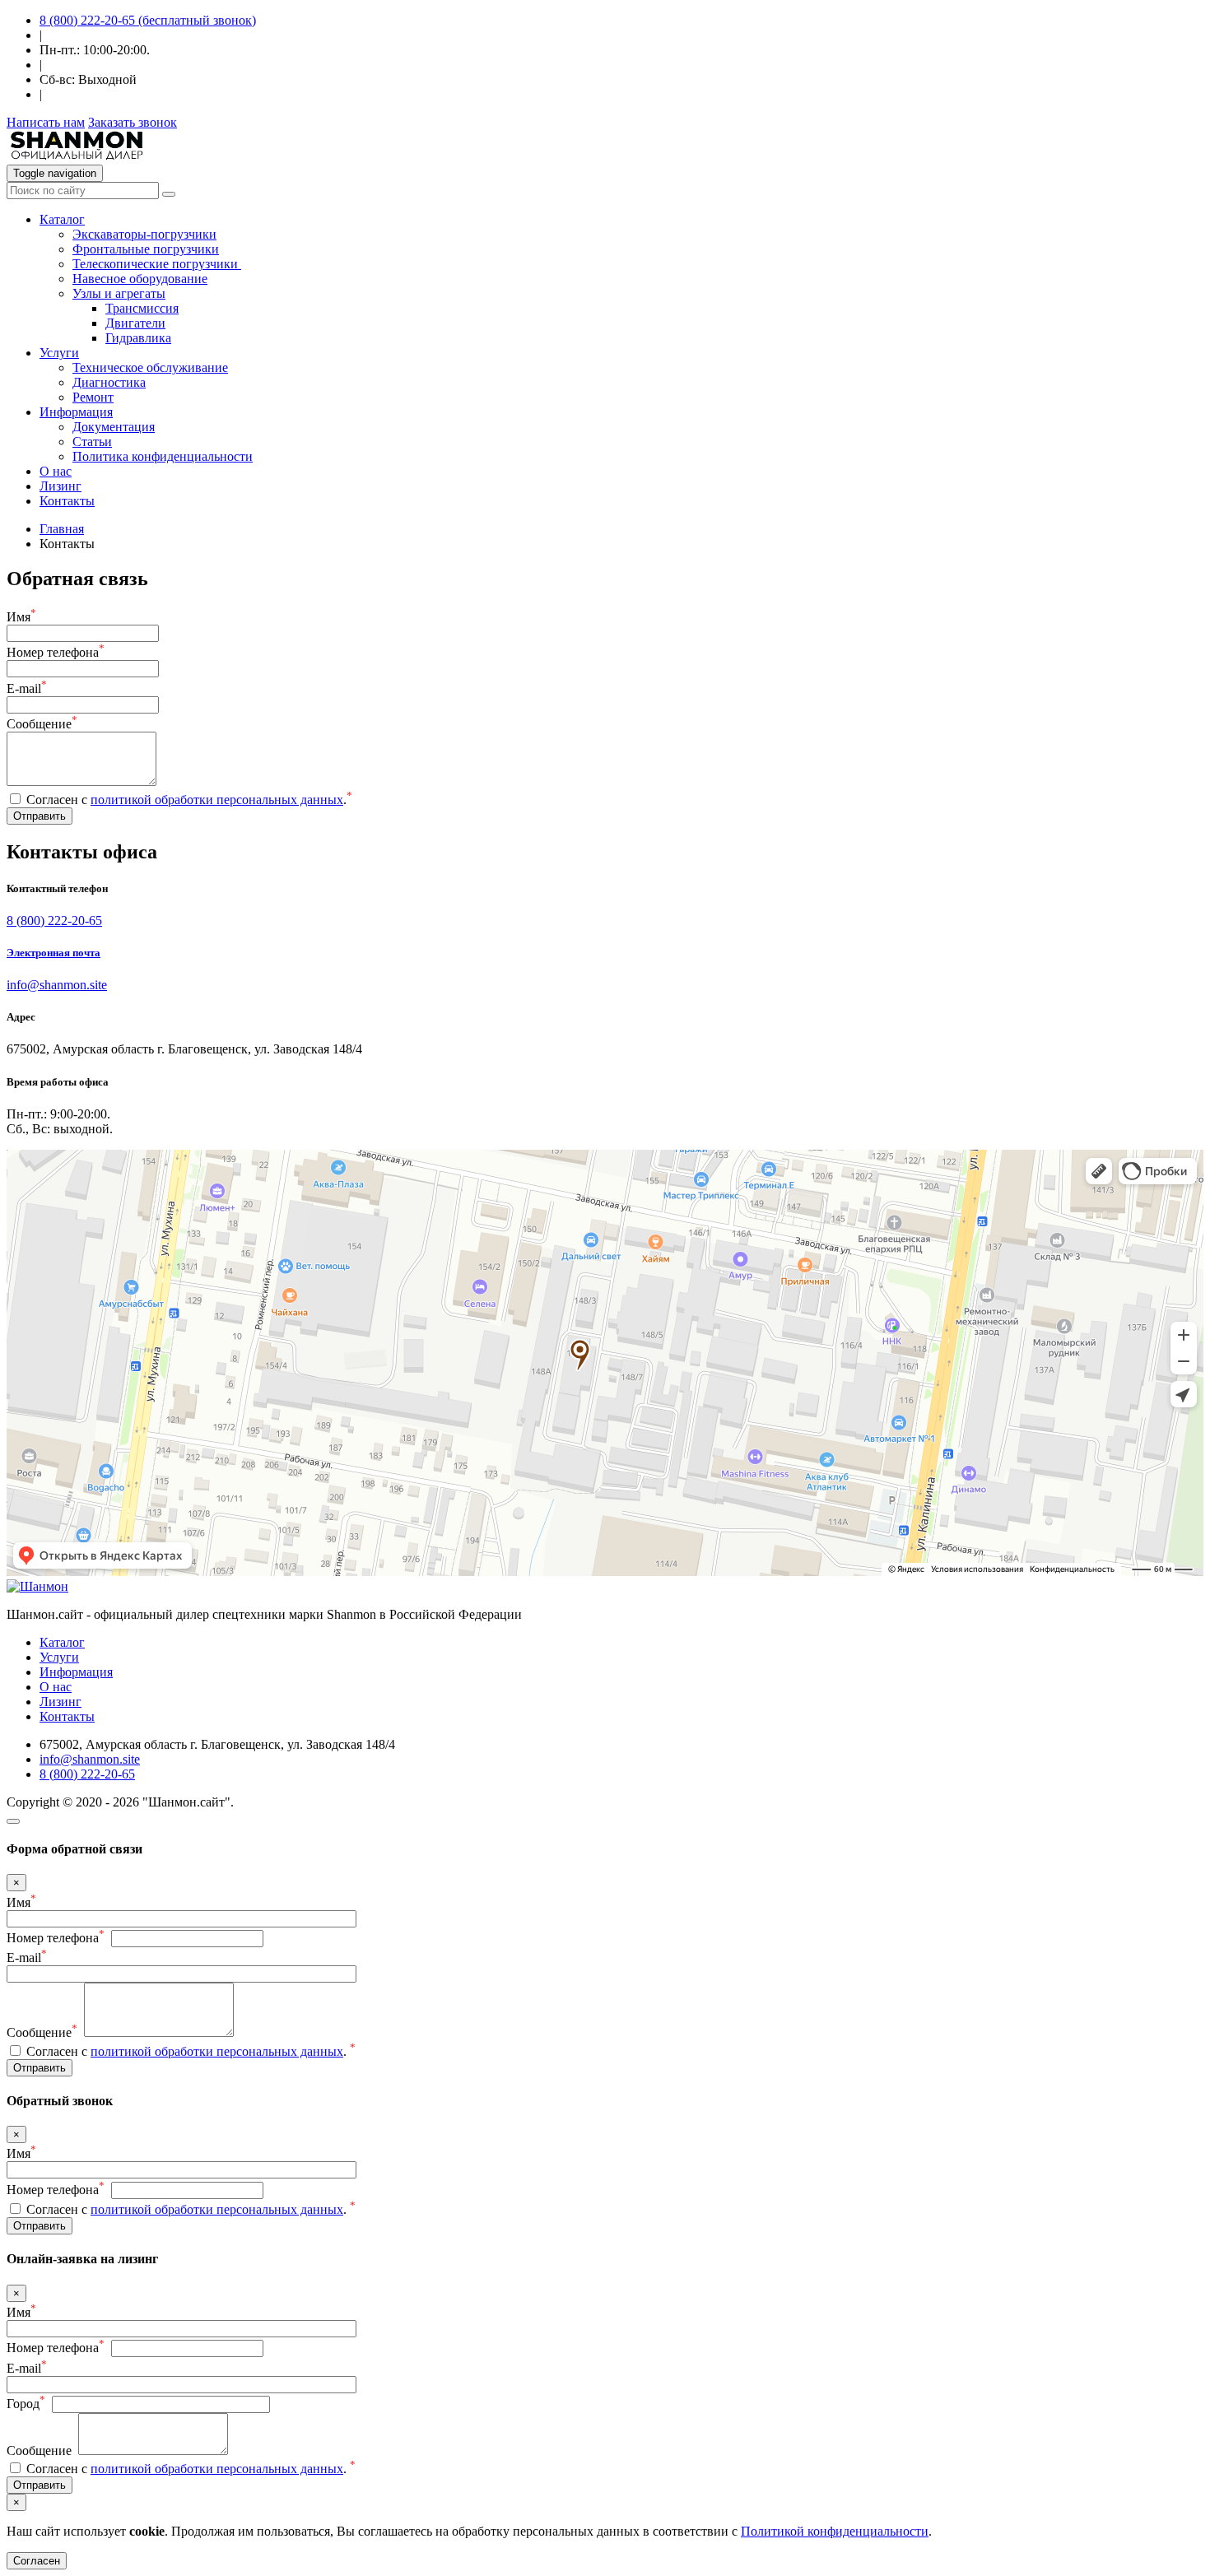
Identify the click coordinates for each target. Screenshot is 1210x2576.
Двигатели (135, 323)
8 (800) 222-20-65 (54, 921)
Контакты (67, 501)
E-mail (27, 688)
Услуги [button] (59, 353)
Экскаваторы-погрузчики (144, 234)
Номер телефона (56, 652)
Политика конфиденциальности (163, 456)
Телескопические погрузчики (157, 264)
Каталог (62, 1642)
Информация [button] (76, 412)
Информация (76, 1672)
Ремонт (93, 397)
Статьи (92, 442)
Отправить (40, 816)
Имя (21, 617)
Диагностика (109, 382)
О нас (56, 471)
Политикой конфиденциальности (835, 2531)
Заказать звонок (133, 122)
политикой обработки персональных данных (217, 800)
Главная (62, 529)
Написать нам (46, 122)
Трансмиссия (142, 308)
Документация (114, 427)
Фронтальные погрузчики (146, 249)
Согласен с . (189, 800)
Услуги (59, 1657)
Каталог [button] (62, 219)
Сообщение (42, 724)
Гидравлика (138, 338)
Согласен (37, 2561)
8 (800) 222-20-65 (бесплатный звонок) (148, 20)
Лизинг (60, 486)
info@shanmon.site (57, 985)
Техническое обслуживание (150, 367)
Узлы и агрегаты (119, 293)
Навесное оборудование (140, 279)
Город (26, 2404)
